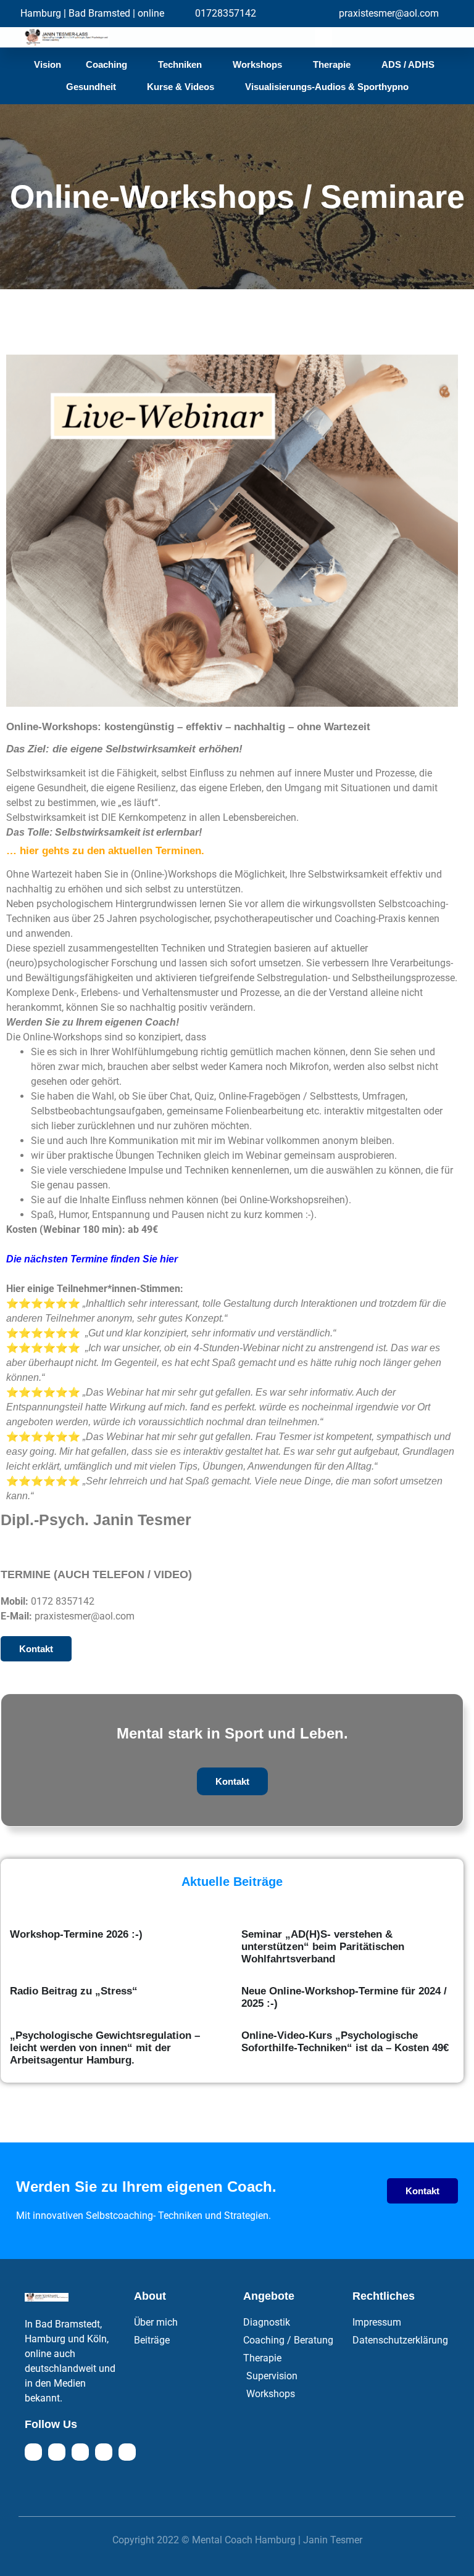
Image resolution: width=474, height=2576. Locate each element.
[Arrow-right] (127, 2452)
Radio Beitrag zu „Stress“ (74, 1991)
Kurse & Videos (181, 87)
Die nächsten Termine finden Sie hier (92, 1259)
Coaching (106, 64)
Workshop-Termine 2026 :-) (76, 1934)
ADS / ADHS (408, 64)
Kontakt (232, 1781)
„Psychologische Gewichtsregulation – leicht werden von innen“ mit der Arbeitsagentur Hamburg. (105, 2048)
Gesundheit (91, 87)
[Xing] (104, 2452)
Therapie (332, 64)
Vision (48, 64)
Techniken (180, 64)
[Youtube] (80, 2452)
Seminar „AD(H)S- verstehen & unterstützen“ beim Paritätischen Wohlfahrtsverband (323, 1947)
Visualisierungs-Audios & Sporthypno (327, 87)
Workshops (257, 64)
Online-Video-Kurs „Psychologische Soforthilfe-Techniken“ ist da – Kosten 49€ (345, 2042)
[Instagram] (57, 2452)
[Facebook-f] (33, 2452)
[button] (323, 37)
